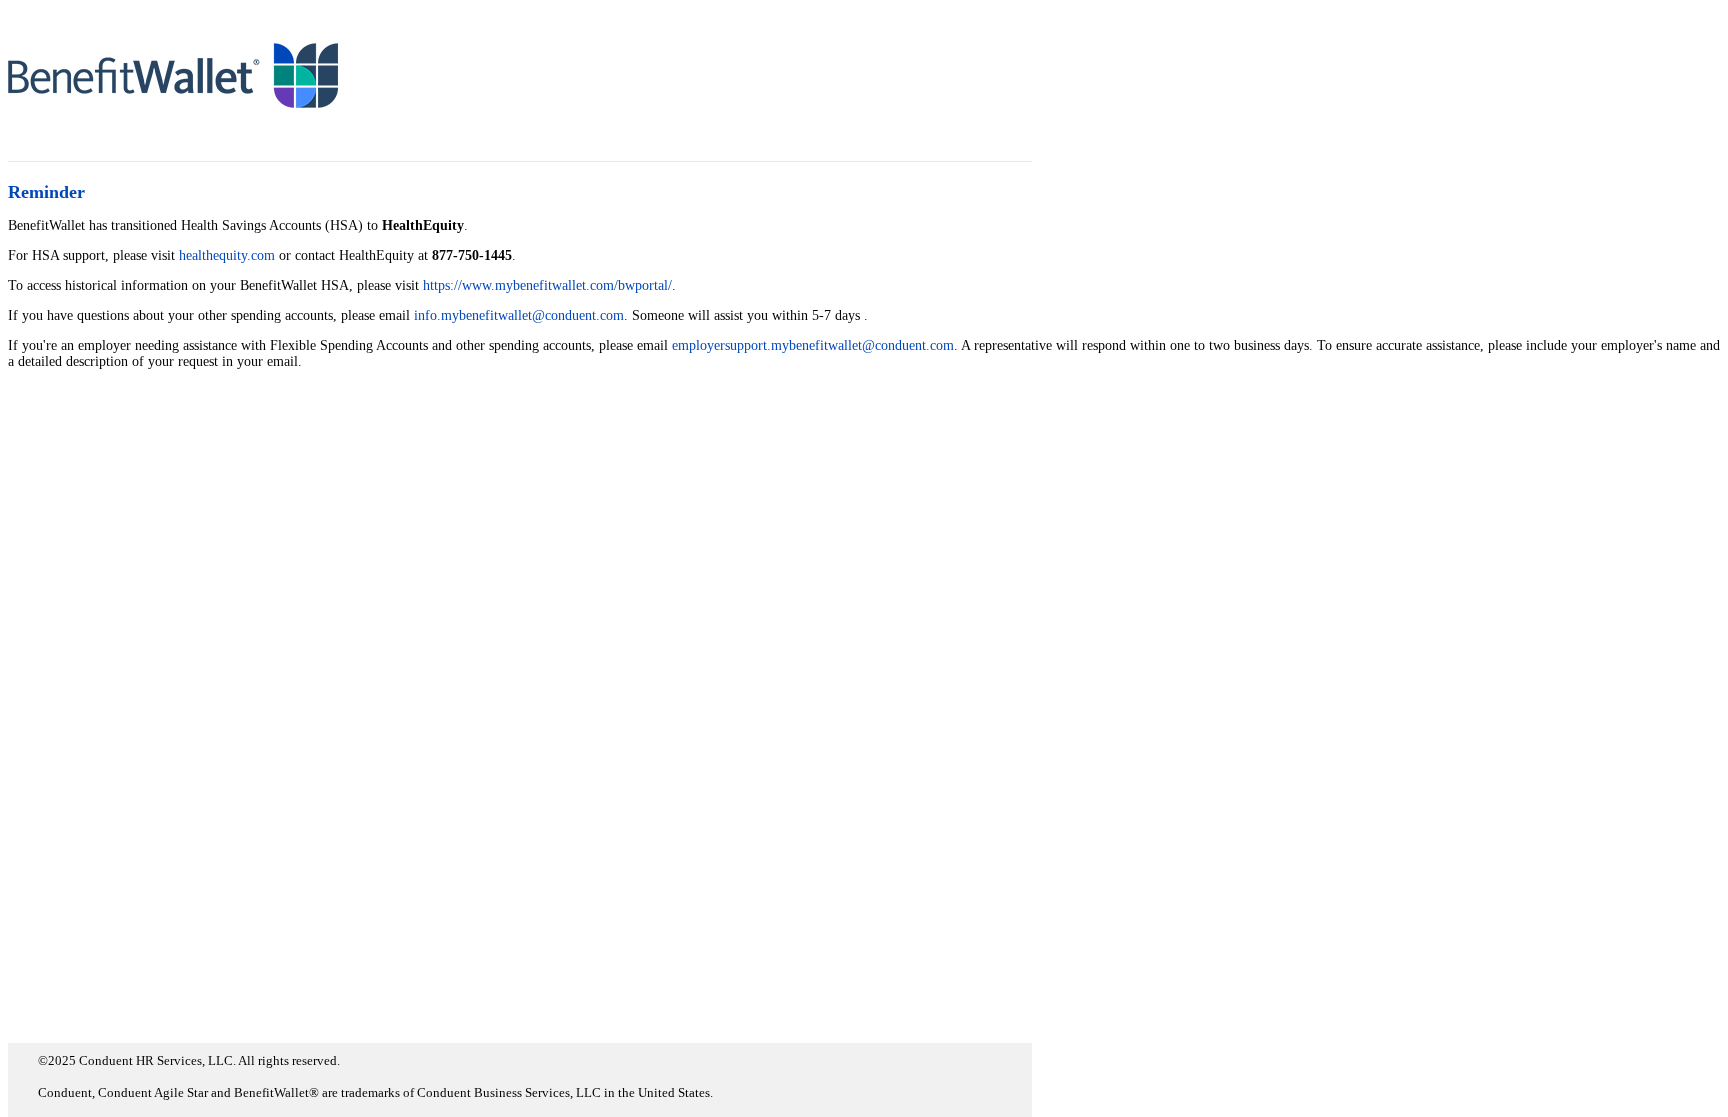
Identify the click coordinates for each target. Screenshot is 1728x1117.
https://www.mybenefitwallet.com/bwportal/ (547, 285)
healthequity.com (227, 255)
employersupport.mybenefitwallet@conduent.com (813, 345)
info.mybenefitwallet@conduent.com (519, 315)
